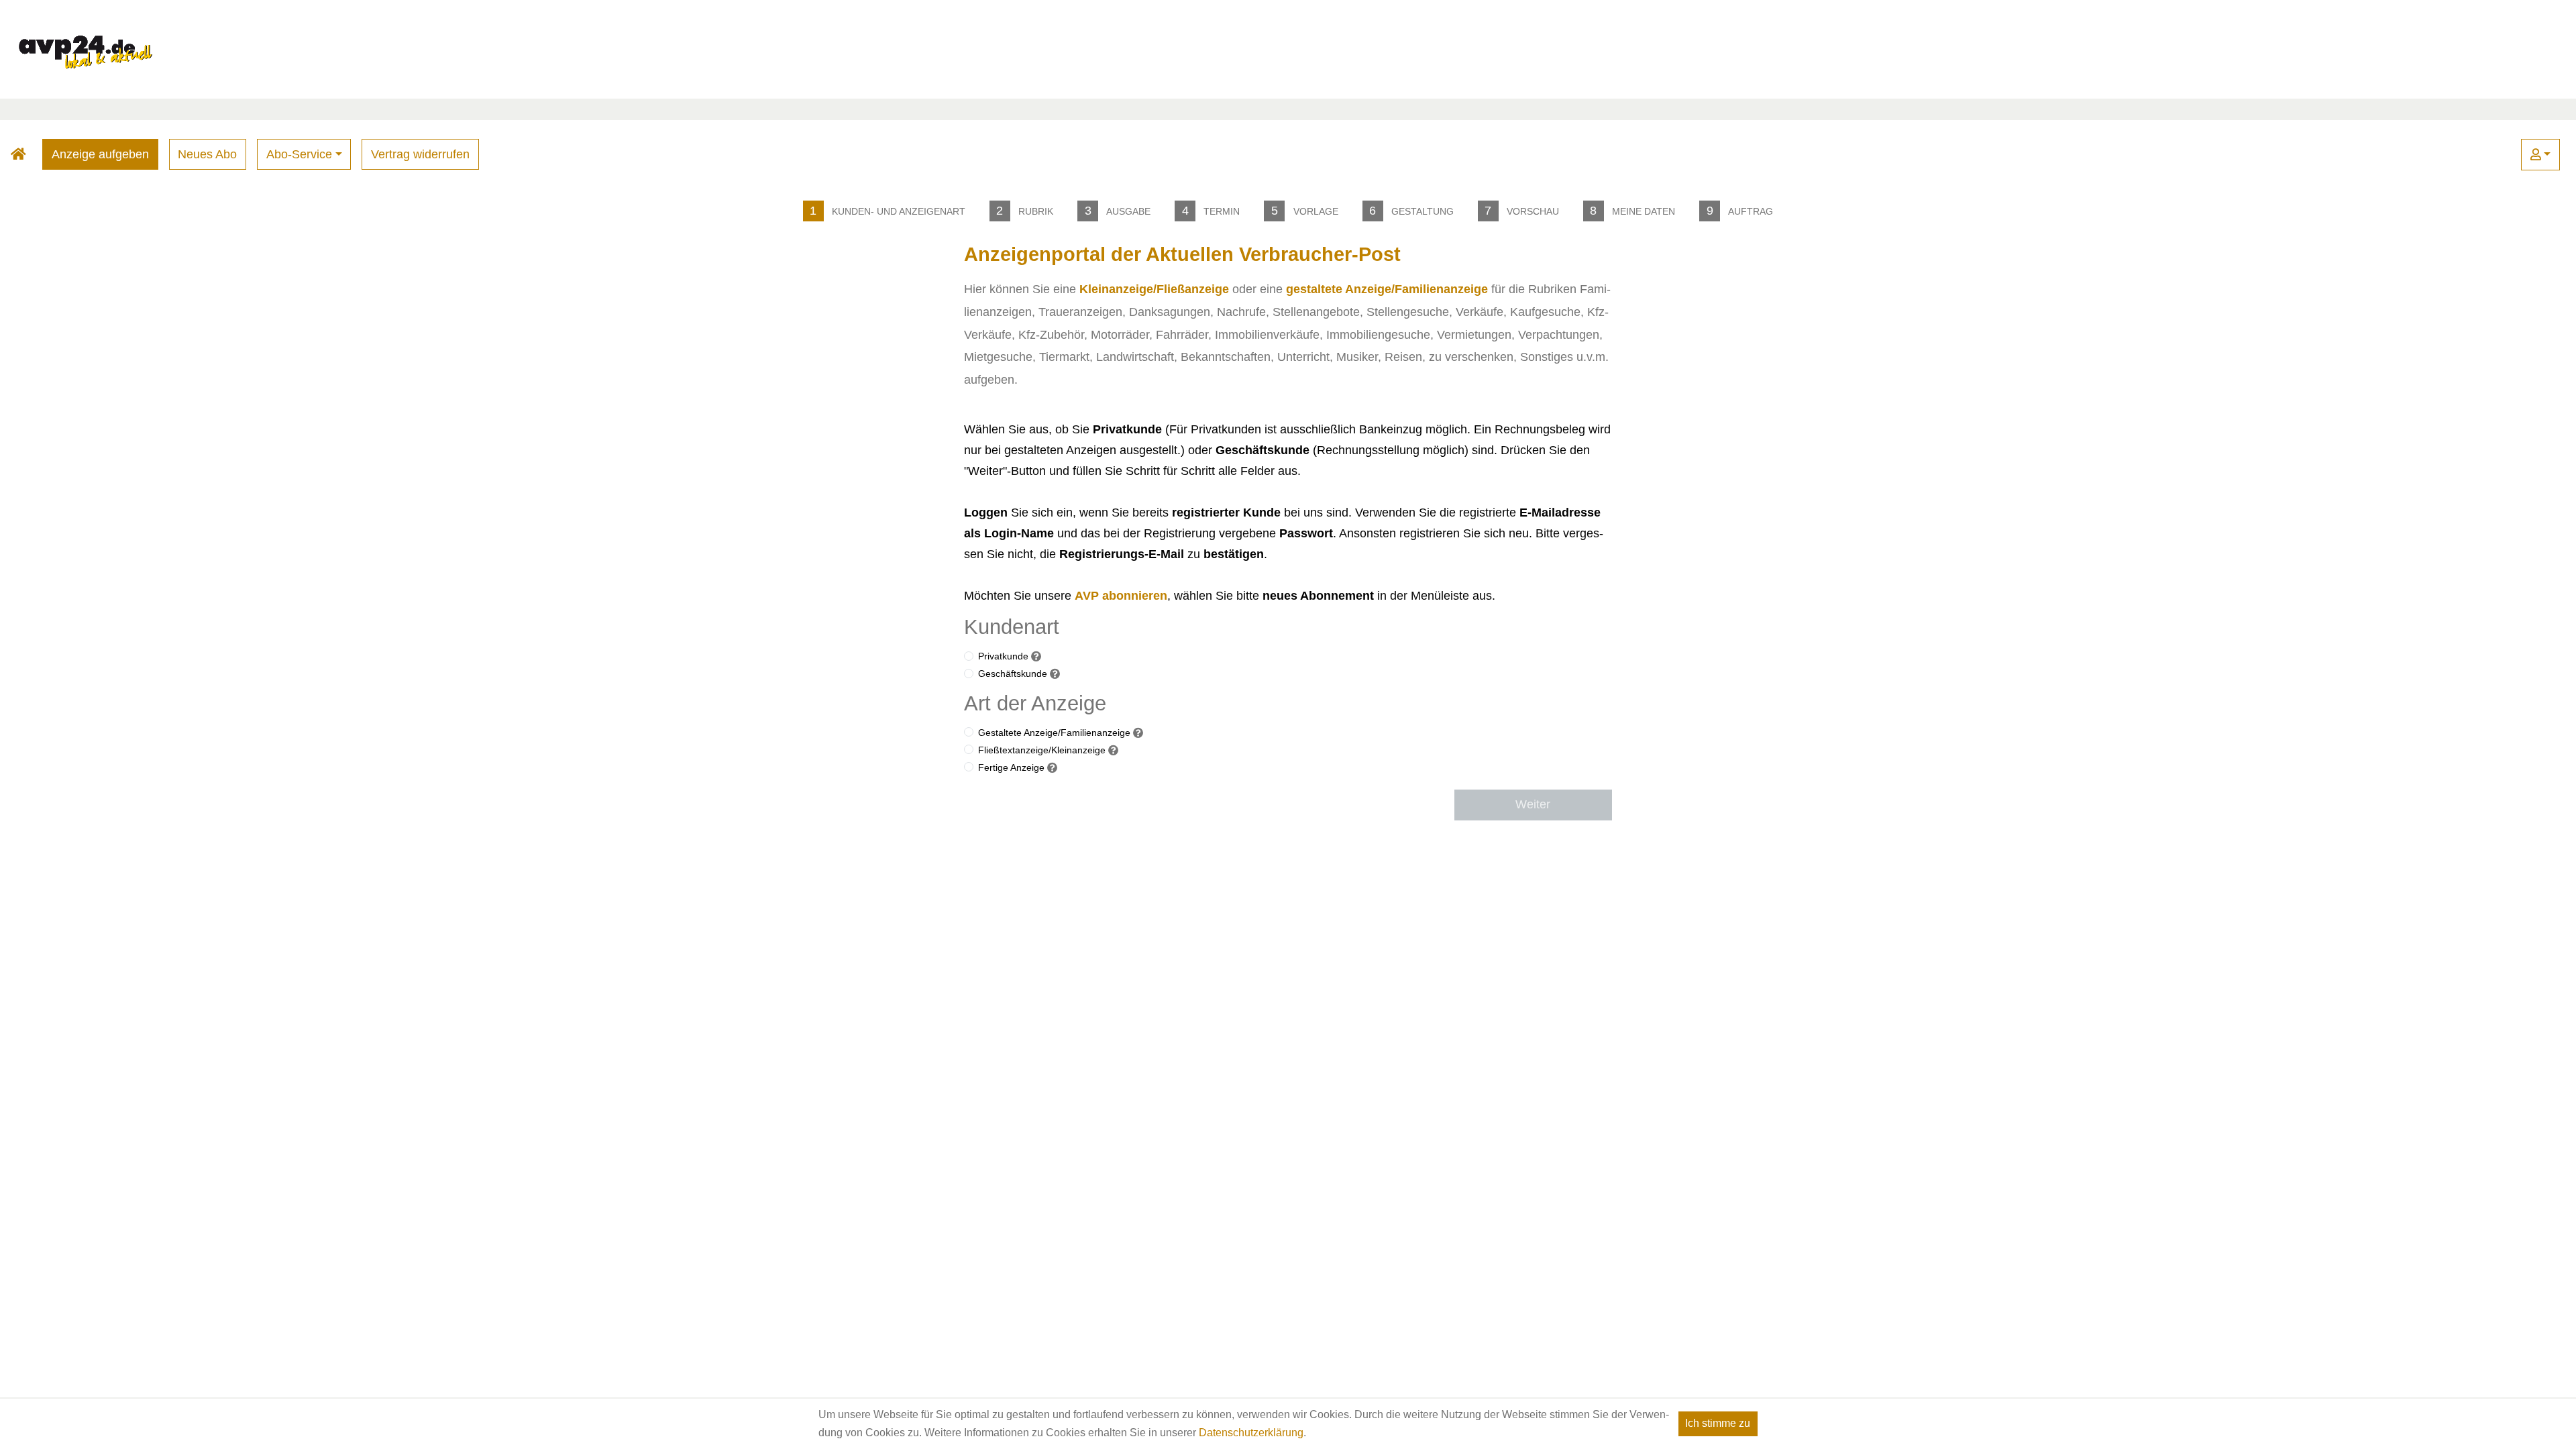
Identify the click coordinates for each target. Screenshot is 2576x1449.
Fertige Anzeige (1011, 767)
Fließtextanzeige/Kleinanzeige (1042, 750)
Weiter (1533, 804)
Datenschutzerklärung (1251, 1433)
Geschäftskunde (1013, 674)
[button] (2540, 155)
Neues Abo (207, 154)
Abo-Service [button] (299, 154)
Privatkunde (1003, 656)
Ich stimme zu (1718, 1423)
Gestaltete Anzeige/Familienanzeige (1054, 733)
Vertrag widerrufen (420, 154)
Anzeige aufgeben (100, 154)
